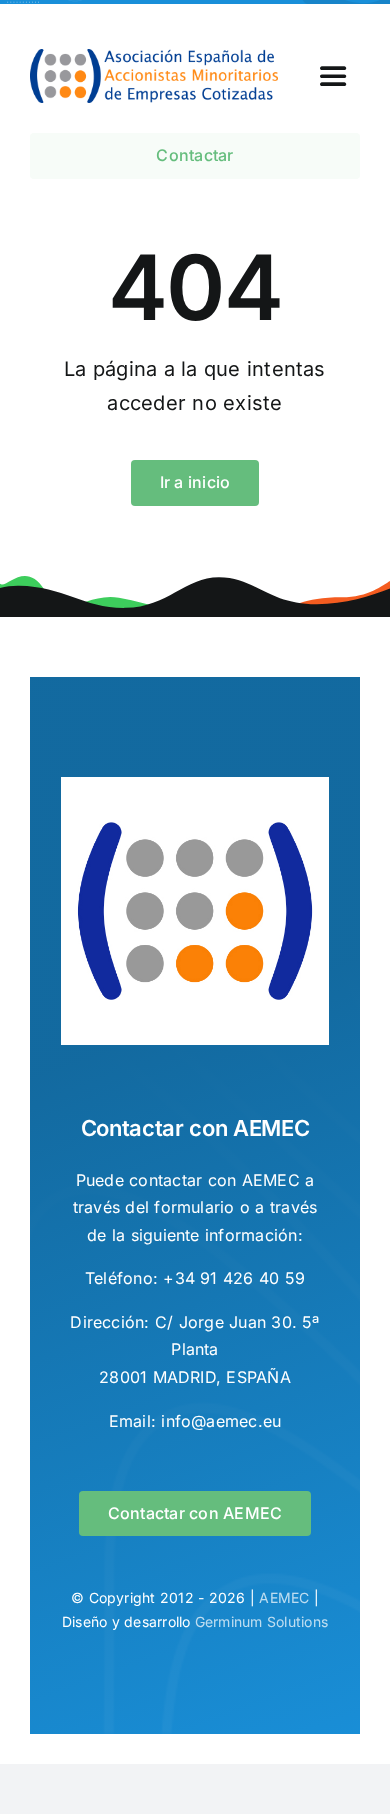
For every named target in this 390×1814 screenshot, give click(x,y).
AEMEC (284, 1597)
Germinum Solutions (261, 1621)
